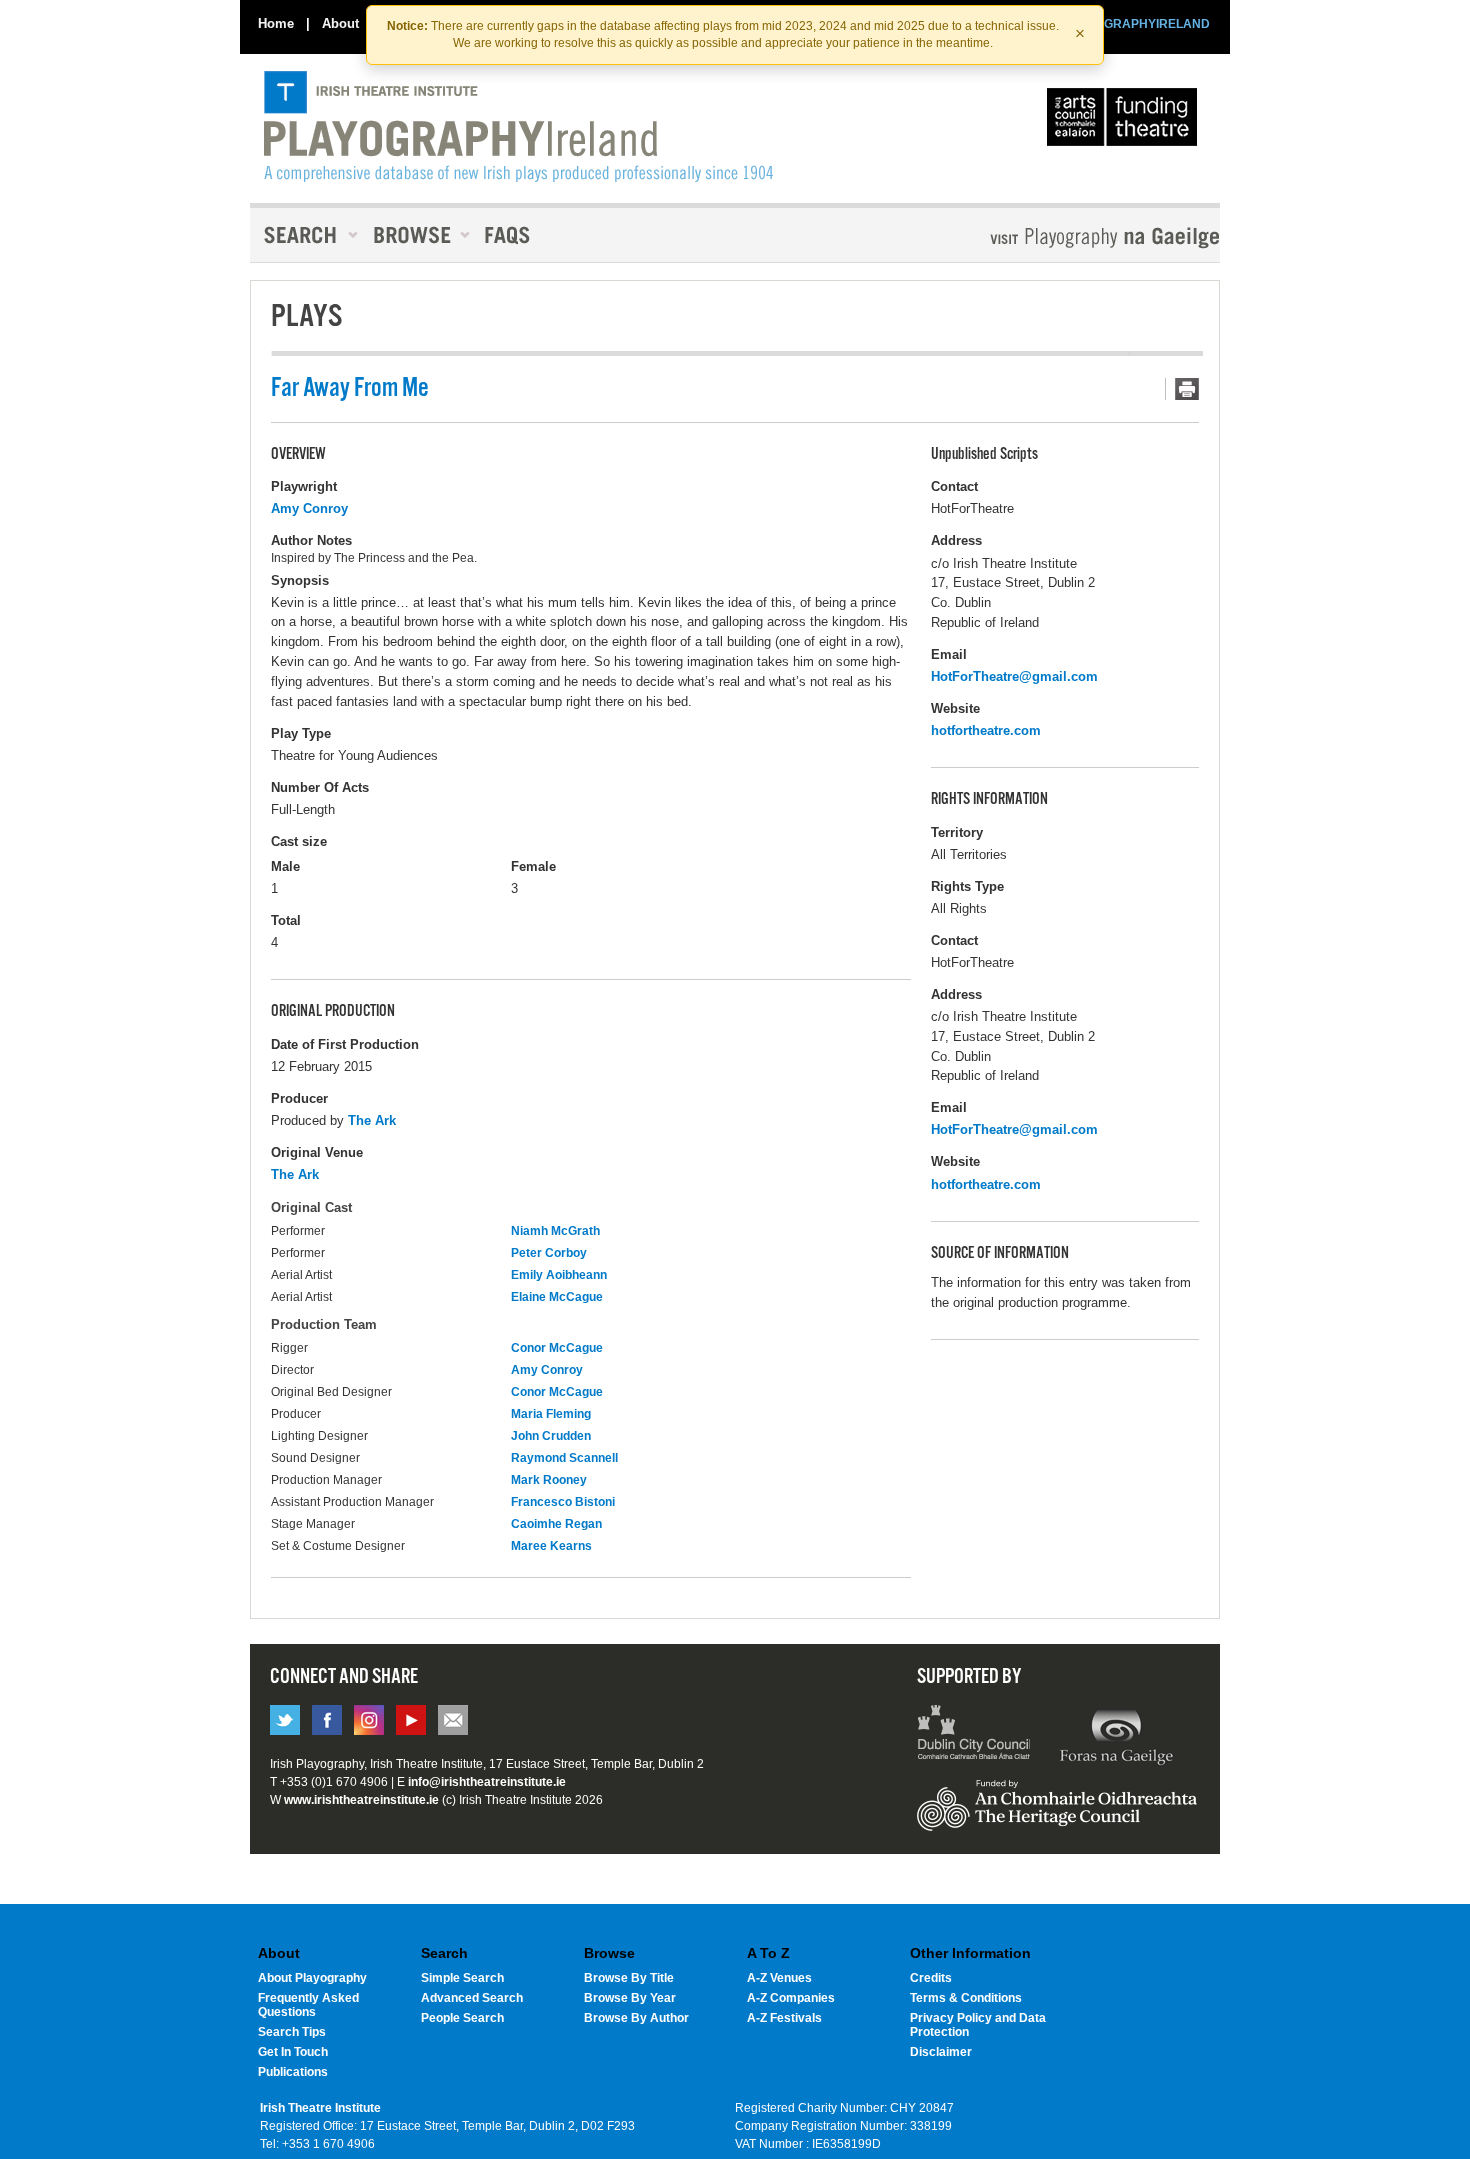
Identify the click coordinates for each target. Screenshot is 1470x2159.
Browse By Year (630, 1998)
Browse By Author (636, 2018)
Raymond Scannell (564, 1458)
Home (276, 23)
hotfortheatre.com (986, 730)
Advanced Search (472, 1998)
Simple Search (462, 1978)
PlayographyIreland (518, 127)
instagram (369, 1720)
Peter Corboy (549, 1253)
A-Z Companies (791, 1998)
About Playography (312, 1978)
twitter (285, 1720)
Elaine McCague (557, 1297)
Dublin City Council (974, 1735)
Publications (293, 2072)
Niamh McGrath (555, 1231)
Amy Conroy (309, 508)
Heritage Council (1057, 1815)
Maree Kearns (551, 1546)
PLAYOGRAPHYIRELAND (1137, 24)
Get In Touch (293, 2052)
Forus (1116, 1735)
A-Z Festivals (784, 2018)
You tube (411, 1720)
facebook (327, 1720)
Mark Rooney (549, 1480)
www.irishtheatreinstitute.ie (361, 1800)
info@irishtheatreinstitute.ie (487, 1782)
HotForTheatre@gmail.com (1014, 676)
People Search (462, 2018)
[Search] (305, 235)
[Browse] (415, 235)
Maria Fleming (551, 1414)
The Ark (372, 1120)
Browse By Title (629, 1978)
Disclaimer (941, 2052)
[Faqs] (509, 235)
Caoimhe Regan (556, 1524)
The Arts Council (1126, 122)
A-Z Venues (779, 1978)
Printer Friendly (1182, 389)
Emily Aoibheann (559, 1275)
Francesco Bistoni (563, 1502)
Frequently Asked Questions (308, 2005)
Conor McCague (557, 1348)
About (340, 23)
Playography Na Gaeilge (1047, 237)
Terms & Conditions (966, 1998)
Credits (931, 1978)
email (453, 1720)
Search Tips (292, 2032)
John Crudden (551, 1436)
